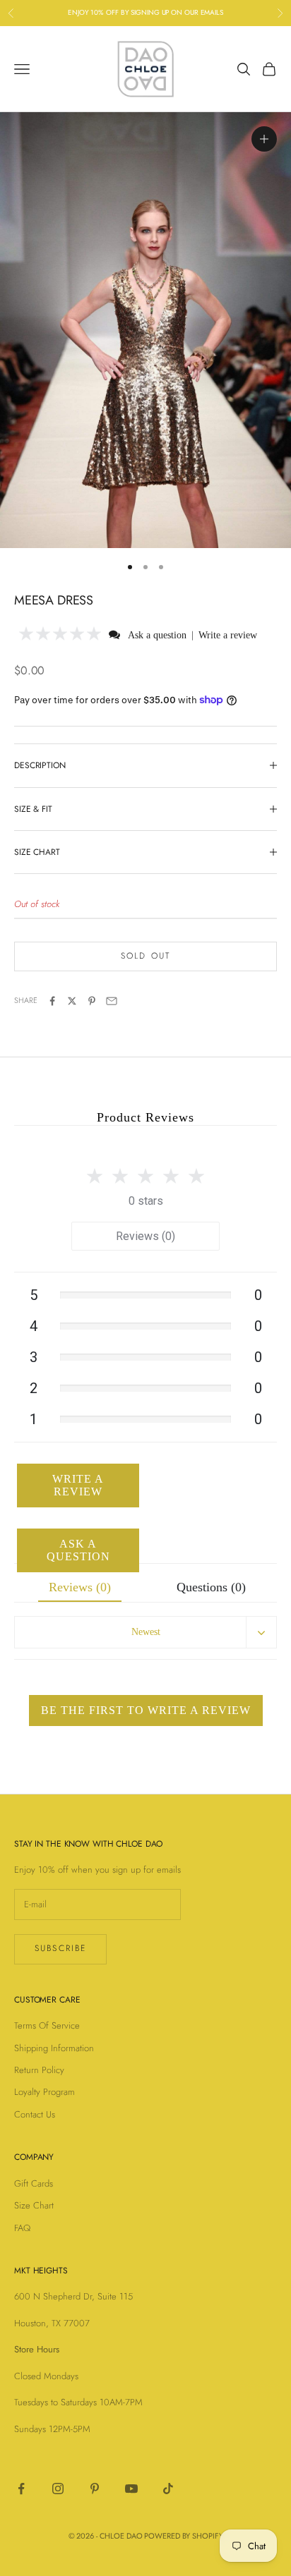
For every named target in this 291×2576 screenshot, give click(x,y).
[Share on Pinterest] (92, 1001)
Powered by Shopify (183, 2536)
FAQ (22, 2228)
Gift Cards (34, 2183)
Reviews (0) (145, 1236)
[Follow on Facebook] (21, 2489)
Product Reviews (145, 1117)
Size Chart (34, 2205)
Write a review (228, 635)
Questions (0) (211, 1587)
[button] (60, 634)
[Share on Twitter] (72, 1001)
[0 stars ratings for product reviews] (145, 1172)
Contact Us (35, 2114)
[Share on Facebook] (52, 1001)
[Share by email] (112, 1001)
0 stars (146, 1201)
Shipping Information (54, 2048)
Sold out (145, 956)
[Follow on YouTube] (131, 2489)
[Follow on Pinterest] (95, 2489)
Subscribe (60, 1948)
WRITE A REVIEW (78, 1485)
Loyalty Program (44, 2092)
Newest (146, 1632)
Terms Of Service (47, 2025)
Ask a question (157, 635)
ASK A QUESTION (78, 1550)
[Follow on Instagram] (58, 2489)
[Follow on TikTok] (168, 2489)
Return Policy (39, 2070)
